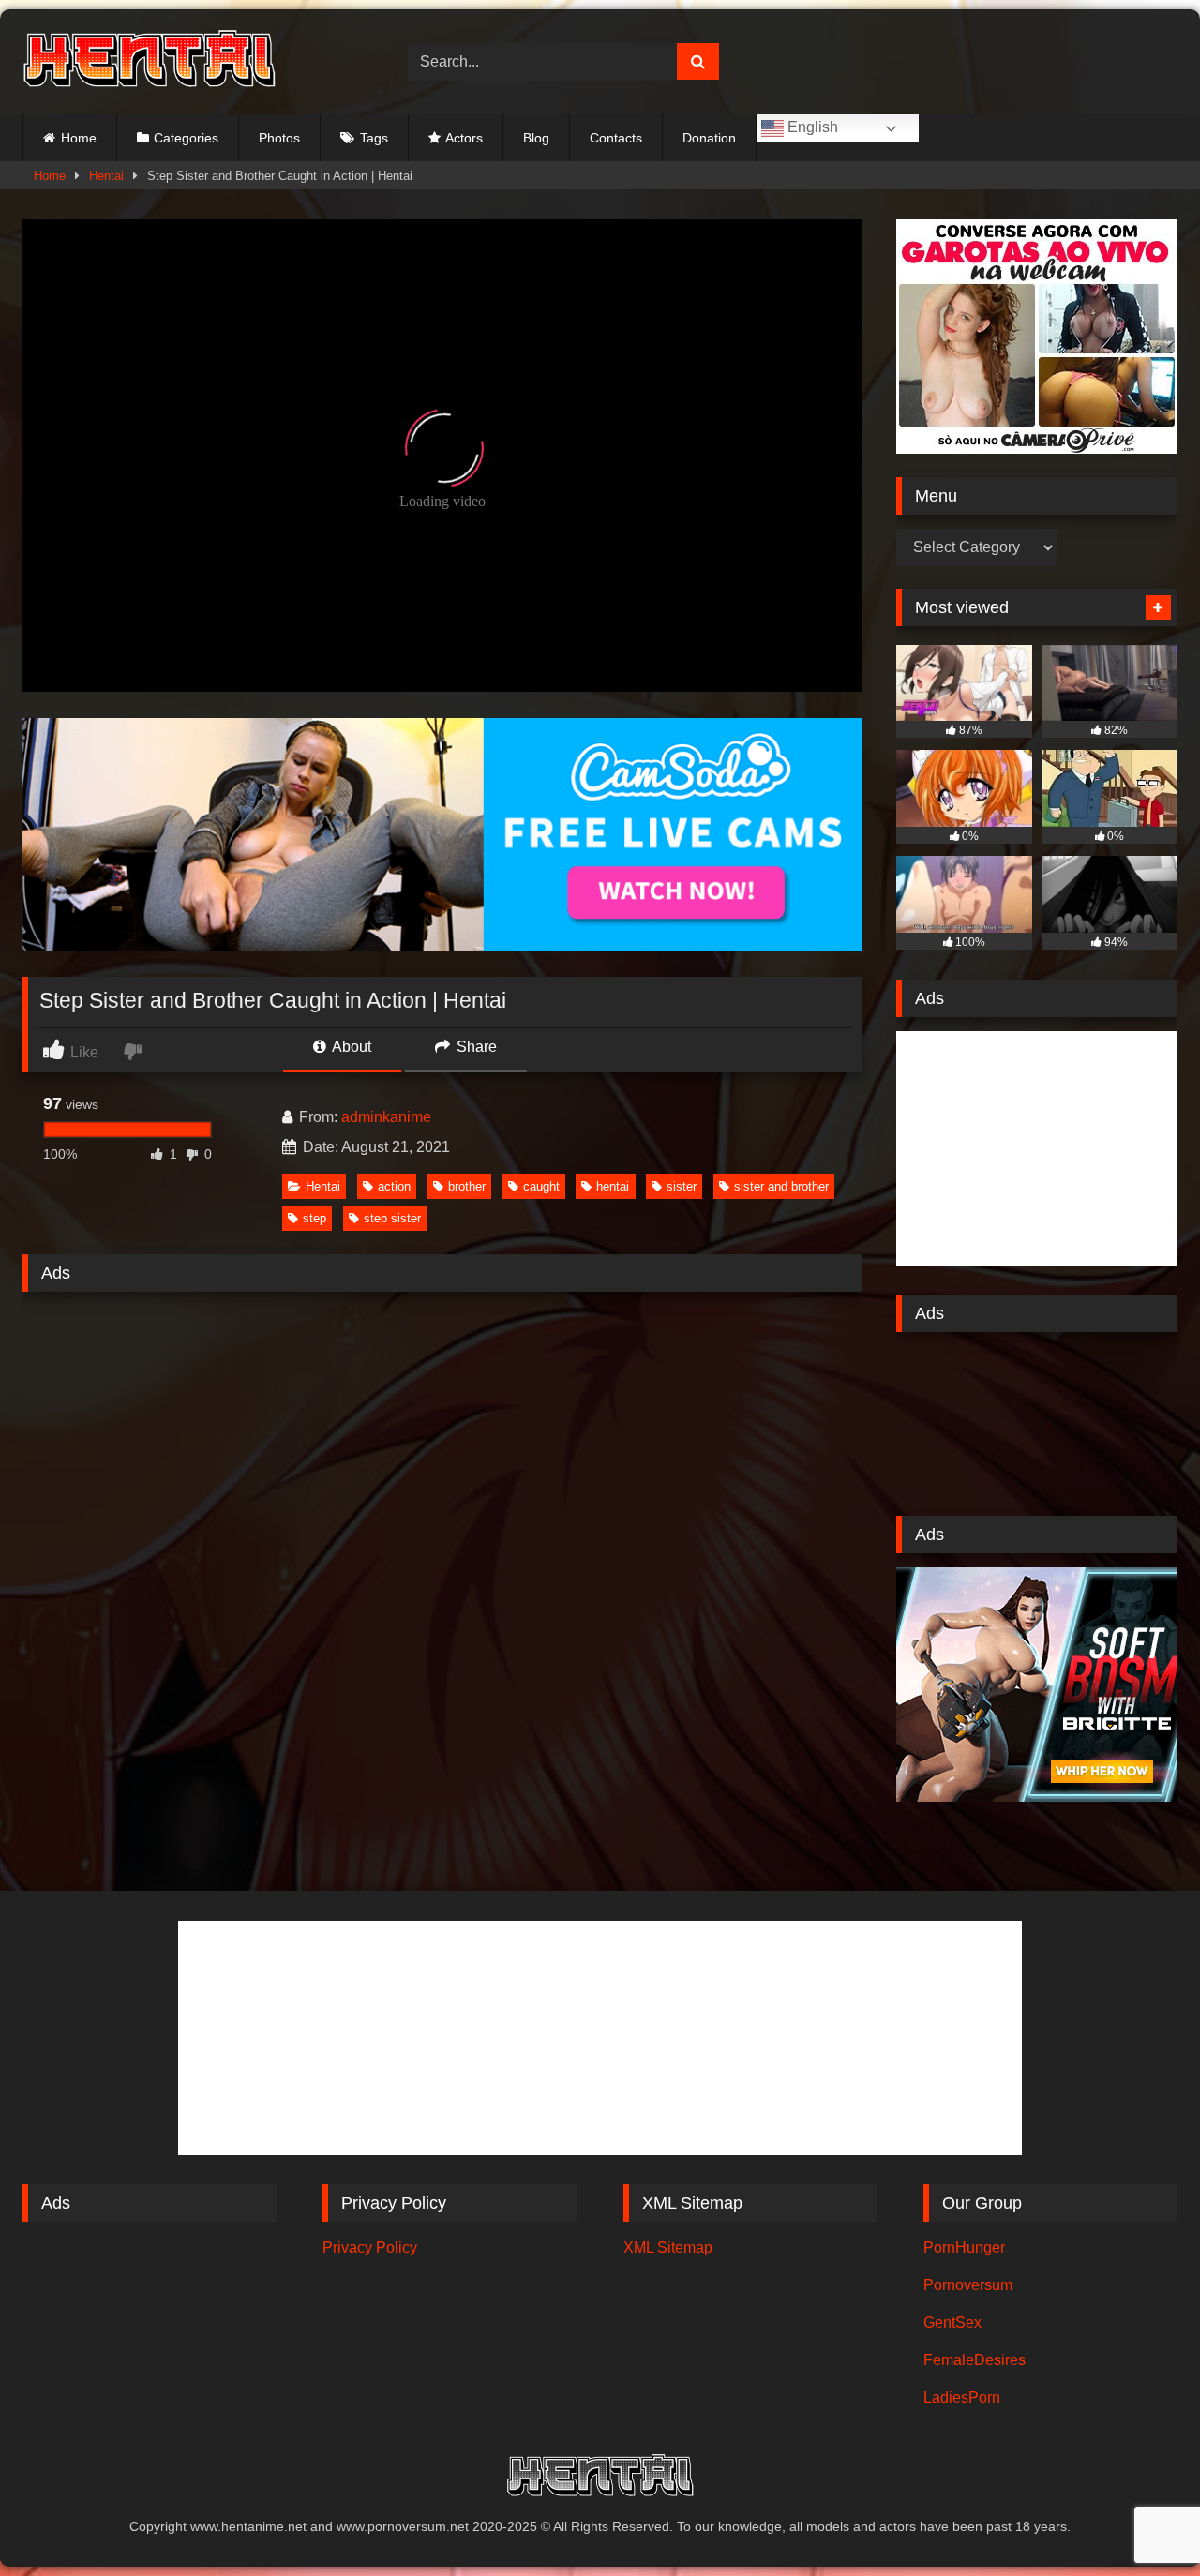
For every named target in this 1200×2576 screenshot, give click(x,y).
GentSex (952, 2322)
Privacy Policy (370, 2247)
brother (467, 1186)
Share (475, 1047)
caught (541, 1186)
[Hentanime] (149, 62)
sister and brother (781, 1186)
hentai (613, 1186)
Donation (709, 138)
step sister (392, 1218)
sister (682, 1186)
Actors (464, 138)
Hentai (106, 176)
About (350, 1047)
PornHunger (964, 2247)
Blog (536, 138)
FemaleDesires (975, 2360)
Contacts (616, 138)
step (315, 1218)
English (811, 127)
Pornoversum (968, 2285)
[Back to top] (1142, 2520)
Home (79, 138)
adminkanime (386, 1117)
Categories (186, 138)
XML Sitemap (668, 2247)
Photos (279, 138)
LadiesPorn (962, 2397)
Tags (374, 138)
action (394, 1186)
